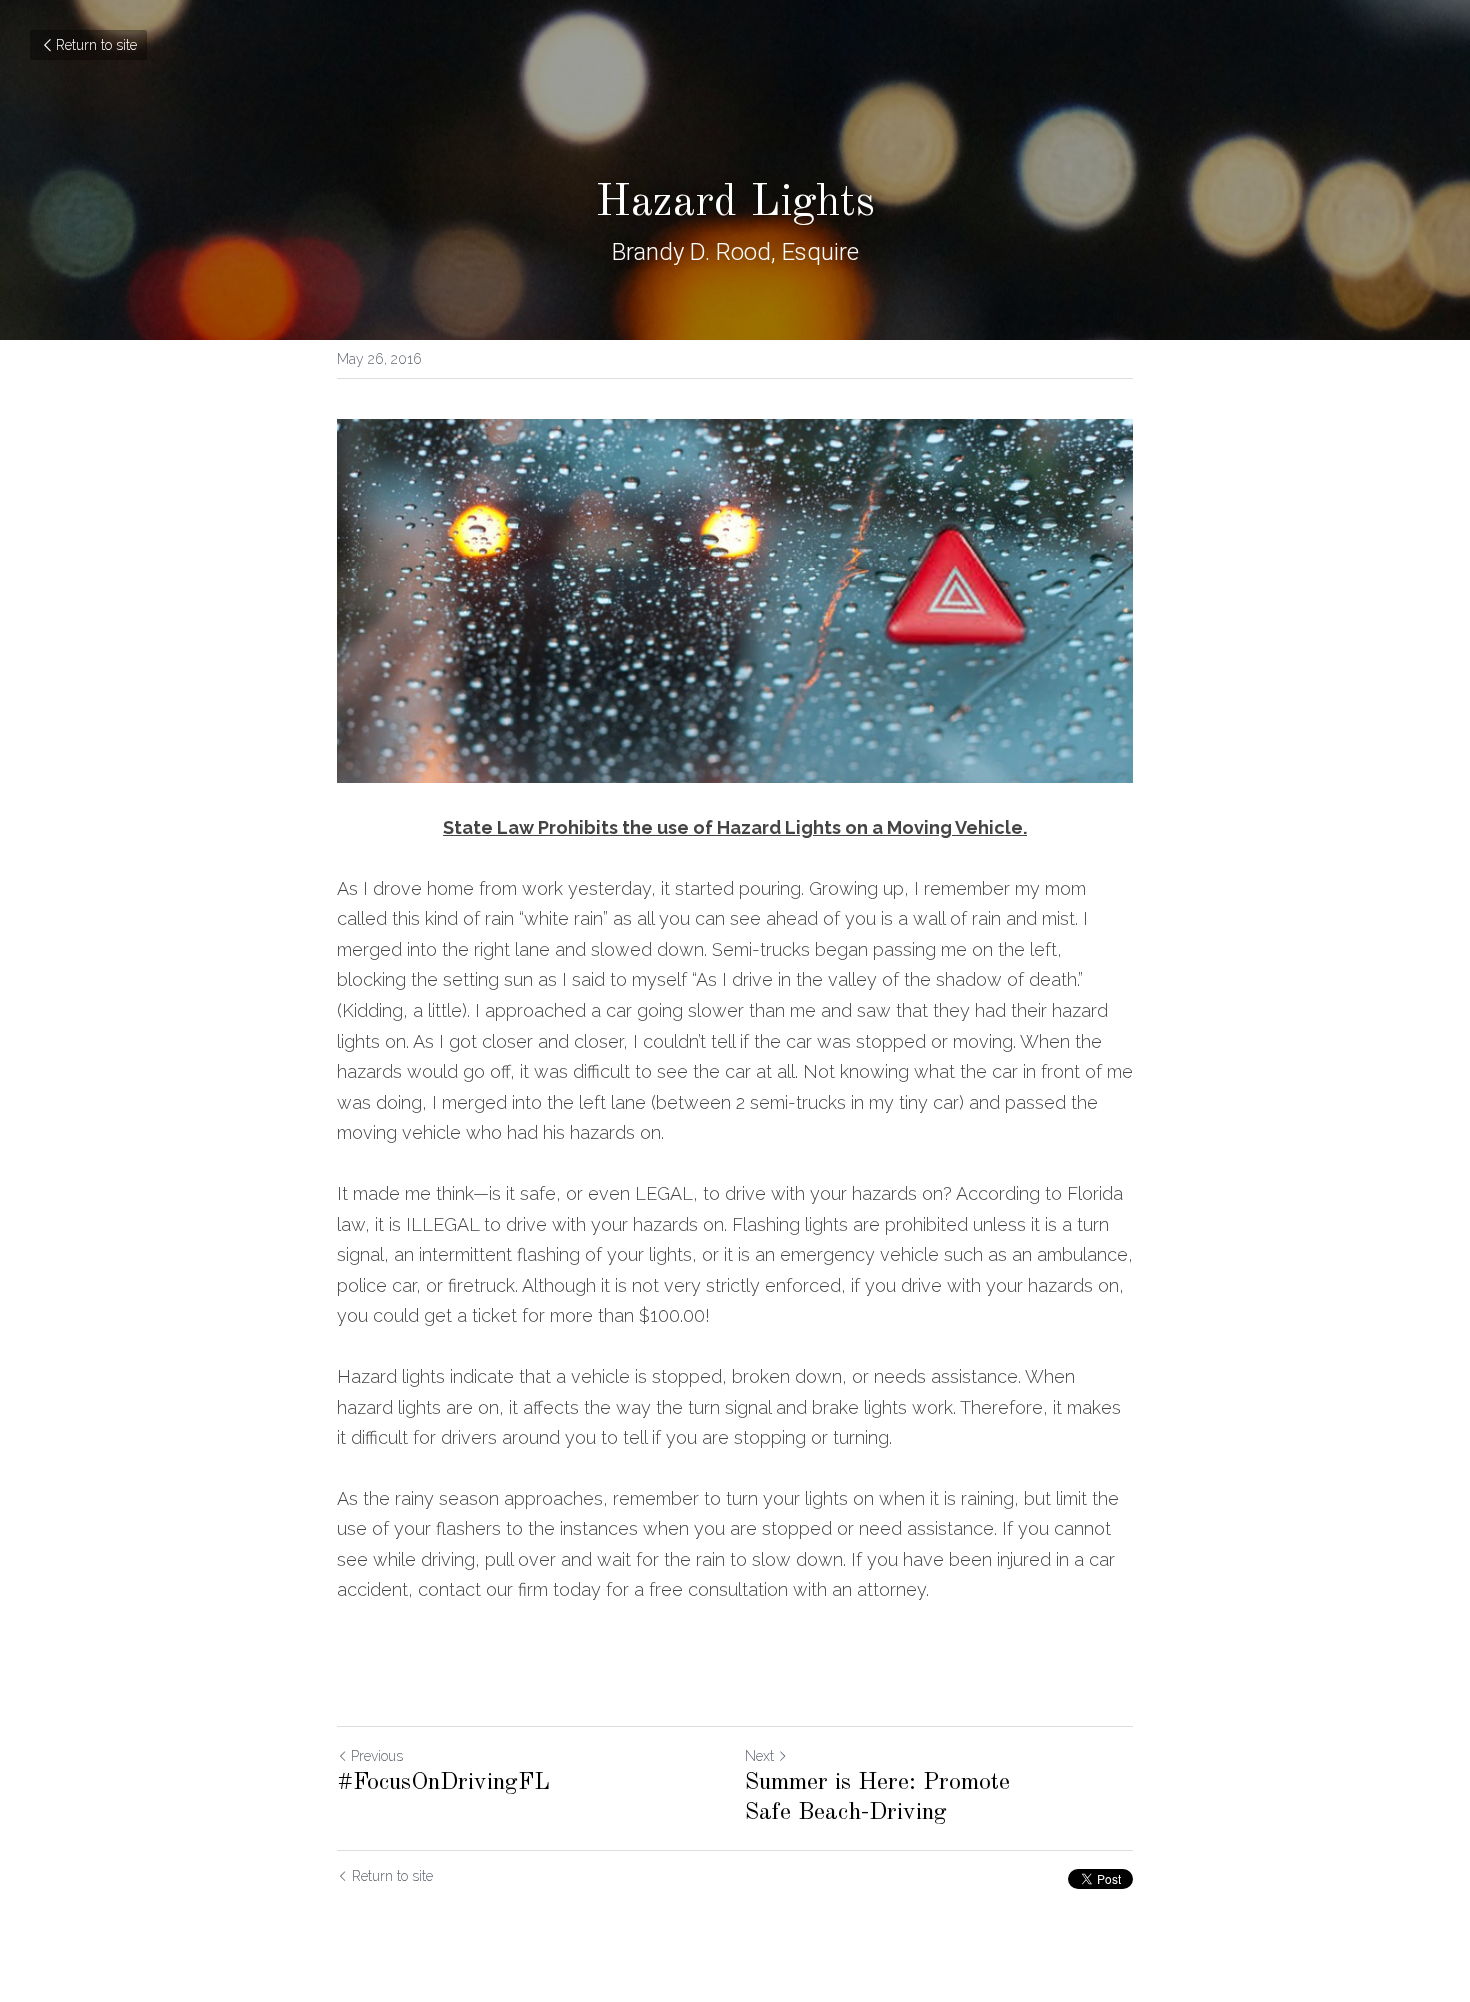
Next (759, 1756)
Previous (377, 1756)
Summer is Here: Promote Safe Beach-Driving (877, 1798)
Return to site (96, 45)
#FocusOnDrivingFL (443, 1783)
